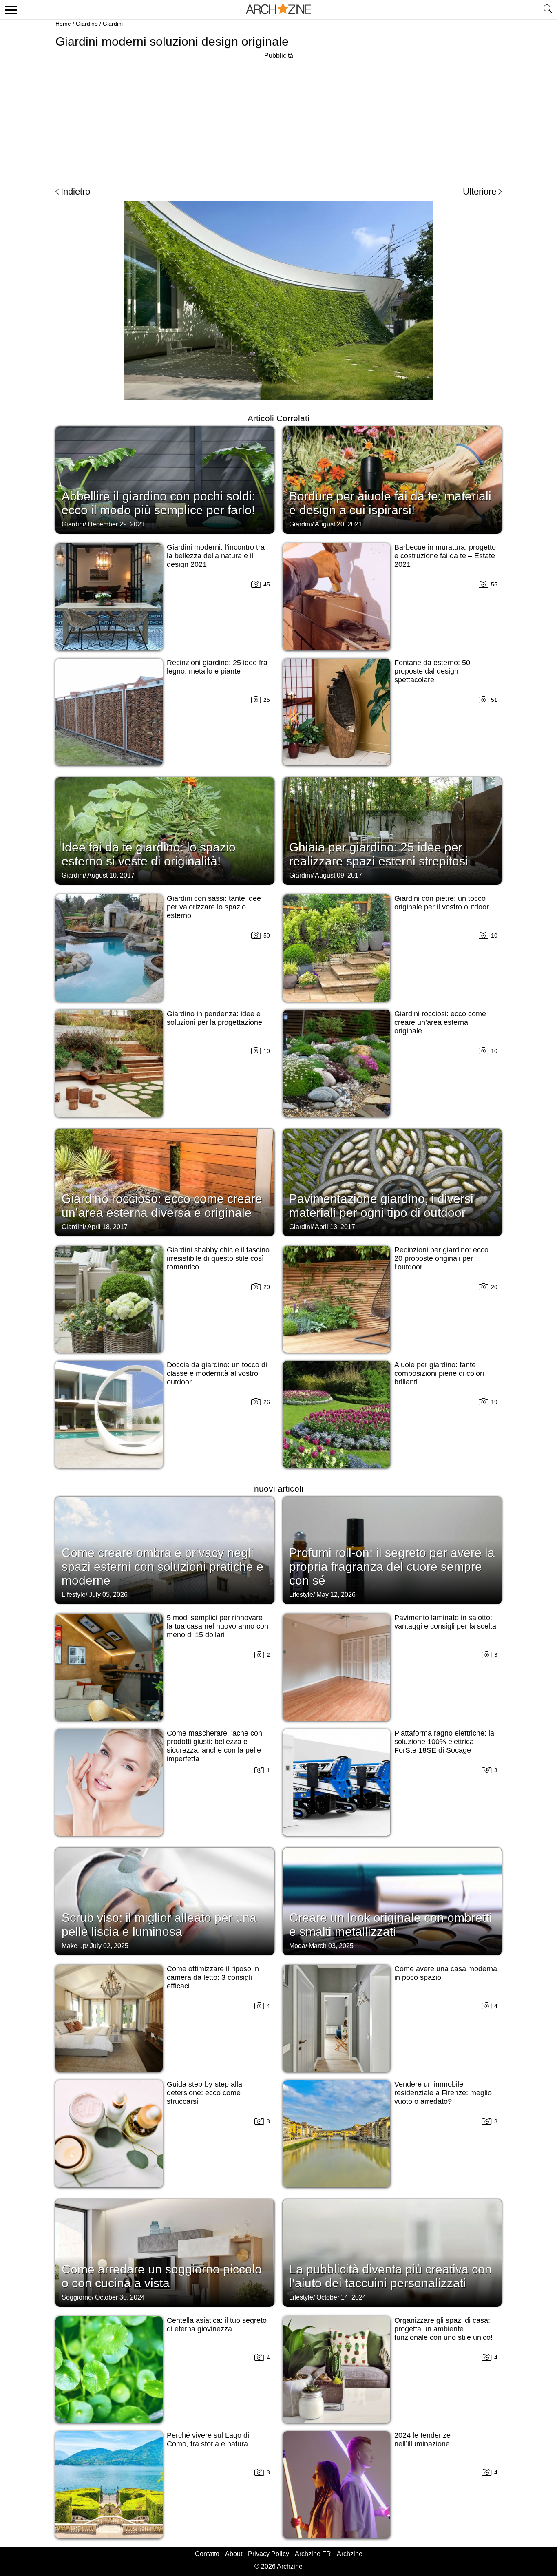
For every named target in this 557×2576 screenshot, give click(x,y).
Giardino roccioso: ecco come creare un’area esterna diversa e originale (162, 1206)
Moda (297, 1946)
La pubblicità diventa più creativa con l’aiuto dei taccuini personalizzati (390, 2276)
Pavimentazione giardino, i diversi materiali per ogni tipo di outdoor (381, 1206)
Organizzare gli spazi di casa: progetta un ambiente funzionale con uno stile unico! (443, 2329)
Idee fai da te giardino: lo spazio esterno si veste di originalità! (149, 854)
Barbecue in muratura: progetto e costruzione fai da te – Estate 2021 (445, 556)
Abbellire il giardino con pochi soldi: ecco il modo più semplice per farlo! (158, 503)
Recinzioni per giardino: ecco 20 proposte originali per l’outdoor (441, 1258)
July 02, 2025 (109, 1946)
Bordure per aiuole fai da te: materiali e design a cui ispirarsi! (390, 503)
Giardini (113, 24)
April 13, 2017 (335, 1227)
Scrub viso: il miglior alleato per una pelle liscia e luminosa (159, 1925)
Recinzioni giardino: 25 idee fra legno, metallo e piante (217, 667)
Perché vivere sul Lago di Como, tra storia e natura (208, 2440)
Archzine (350, 2554)
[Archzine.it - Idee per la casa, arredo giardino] (278, 9)
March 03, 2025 (331, 1946)
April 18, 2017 (107, 1227)
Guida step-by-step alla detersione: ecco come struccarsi (204, 2093)
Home (63, 24)
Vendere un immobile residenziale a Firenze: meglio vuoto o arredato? (443, 2093)
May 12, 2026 (336, 1595)
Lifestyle (74, 1595)
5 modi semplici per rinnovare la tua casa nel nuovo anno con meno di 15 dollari (218, 1626)
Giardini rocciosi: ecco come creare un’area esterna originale (440, 1022)
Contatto (207, 2554)
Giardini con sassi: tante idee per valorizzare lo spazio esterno (214, 907)
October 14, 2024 (341, 2297)
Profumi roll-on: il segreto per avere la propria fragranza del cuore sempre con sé (392, 1567)
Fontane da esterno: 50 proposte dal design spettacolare (432, 671)
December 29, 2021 (116, 524)
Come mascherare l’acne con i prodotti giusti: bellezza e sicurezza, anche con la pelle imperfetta (216, 1746)
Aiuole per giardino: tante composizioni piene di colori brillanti (439, 1373)
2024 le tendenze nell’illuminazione (422, 2440)
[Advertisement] (278, 118)
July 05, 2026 (108, 1595)
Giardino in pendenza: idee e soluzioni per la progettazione (214, 1018)
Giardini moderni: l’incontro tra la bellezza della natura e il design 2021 (216, 556)
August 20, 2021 (338, 524)
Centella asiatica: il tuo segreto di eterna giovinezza (217, 2325)
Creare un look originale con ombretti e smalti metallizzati (390, 1925)
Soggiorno (77, 2297)
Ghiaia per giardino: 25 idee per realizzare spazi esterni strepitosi (379, 854)
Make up (74, 1946)
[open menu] (10, 9)
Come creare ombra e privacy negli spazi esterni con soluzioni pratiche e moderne (162, 1567)
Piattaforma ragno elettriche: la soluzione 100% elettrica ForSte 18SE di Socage (444, 1742)
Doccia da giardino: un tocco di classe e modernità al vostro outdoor (217, 1373)
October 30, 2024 (120, 2297)
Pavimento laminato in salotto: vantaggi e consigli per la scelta (445, 1622)
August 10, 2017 (111, 875)
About (234, 2554)
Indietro (75, 191)
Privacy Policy (269, 2554)
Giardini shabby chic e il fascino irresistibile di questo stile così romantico (218, 1258)
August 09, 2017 (338, 875)
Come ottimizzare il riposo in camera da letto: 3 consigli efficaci (213, 1977)
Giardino (87, 24)
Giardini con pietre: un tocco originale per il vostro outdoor (442, 903)
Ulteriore (480, 191)
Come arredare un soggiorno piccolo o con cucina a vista (162, 2276)
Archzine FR (313, 2554)
